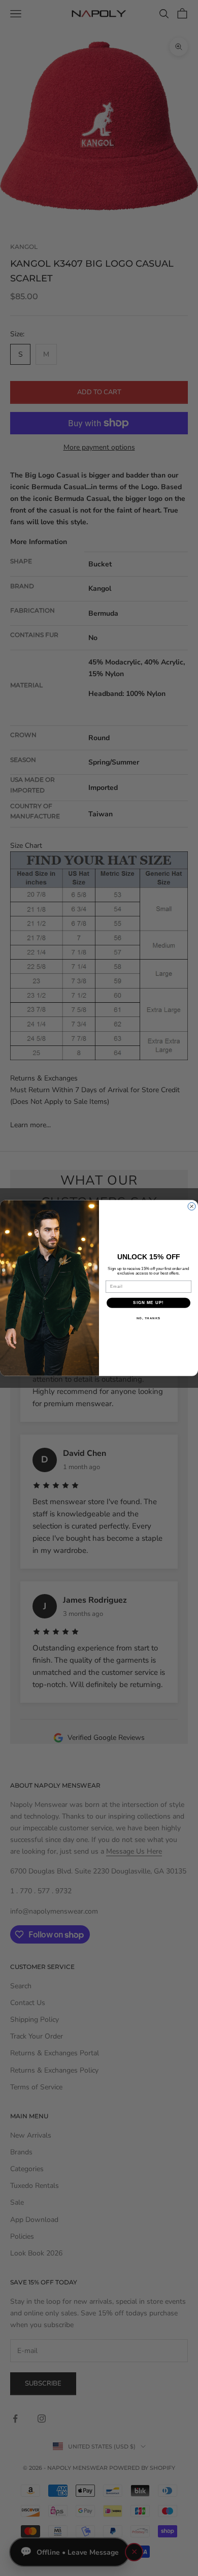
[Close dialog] (192, 1206)
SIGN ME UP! (148, 1303)
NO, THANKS (149, 1318)
